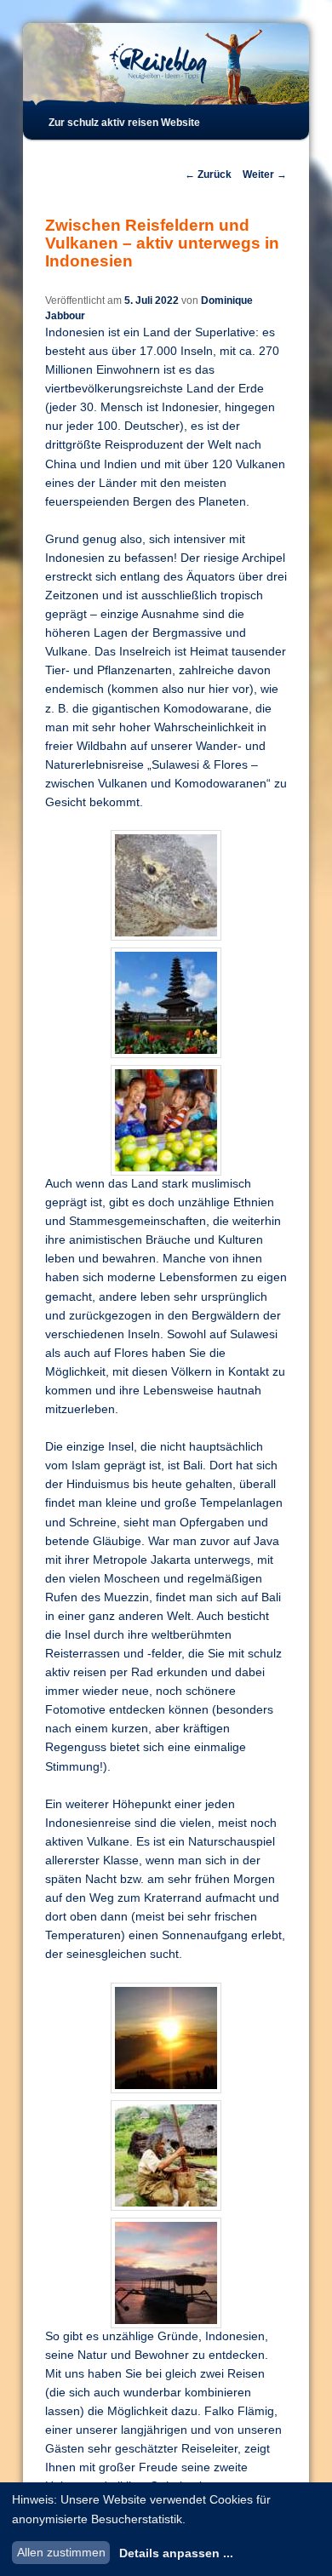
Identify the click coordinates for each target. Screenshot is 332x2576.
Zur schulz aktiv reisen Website (124, 123)
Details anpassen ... (176, 2553)
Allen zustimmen (61, 2552)
